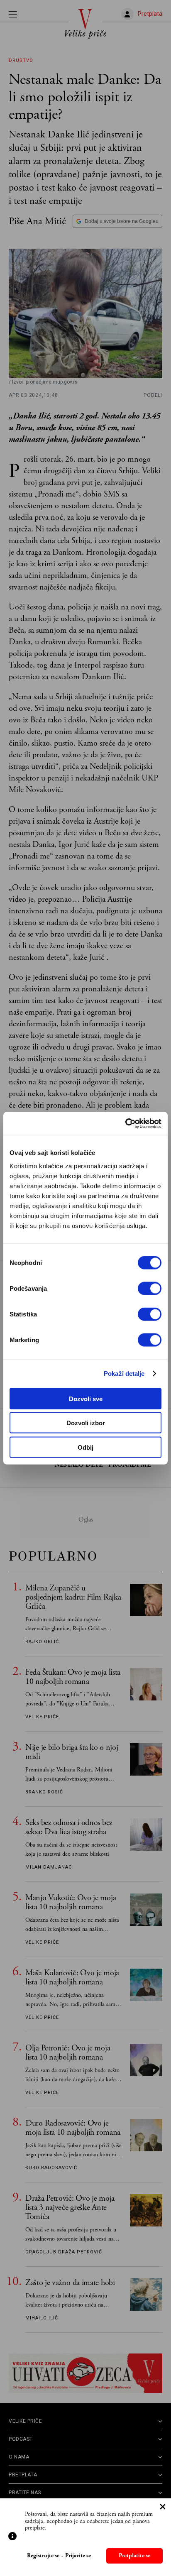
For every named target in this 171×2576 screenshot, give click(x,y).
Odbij (85, 1447)
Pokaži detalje (124, 1374)
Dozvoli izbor (86, 1423)
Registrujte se (43, 2556)
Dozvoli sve (86, 1398)
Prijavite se (78, 2556)
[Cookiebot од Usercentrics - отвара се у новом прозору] (125, 1123)
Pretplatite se (134, 2556)
